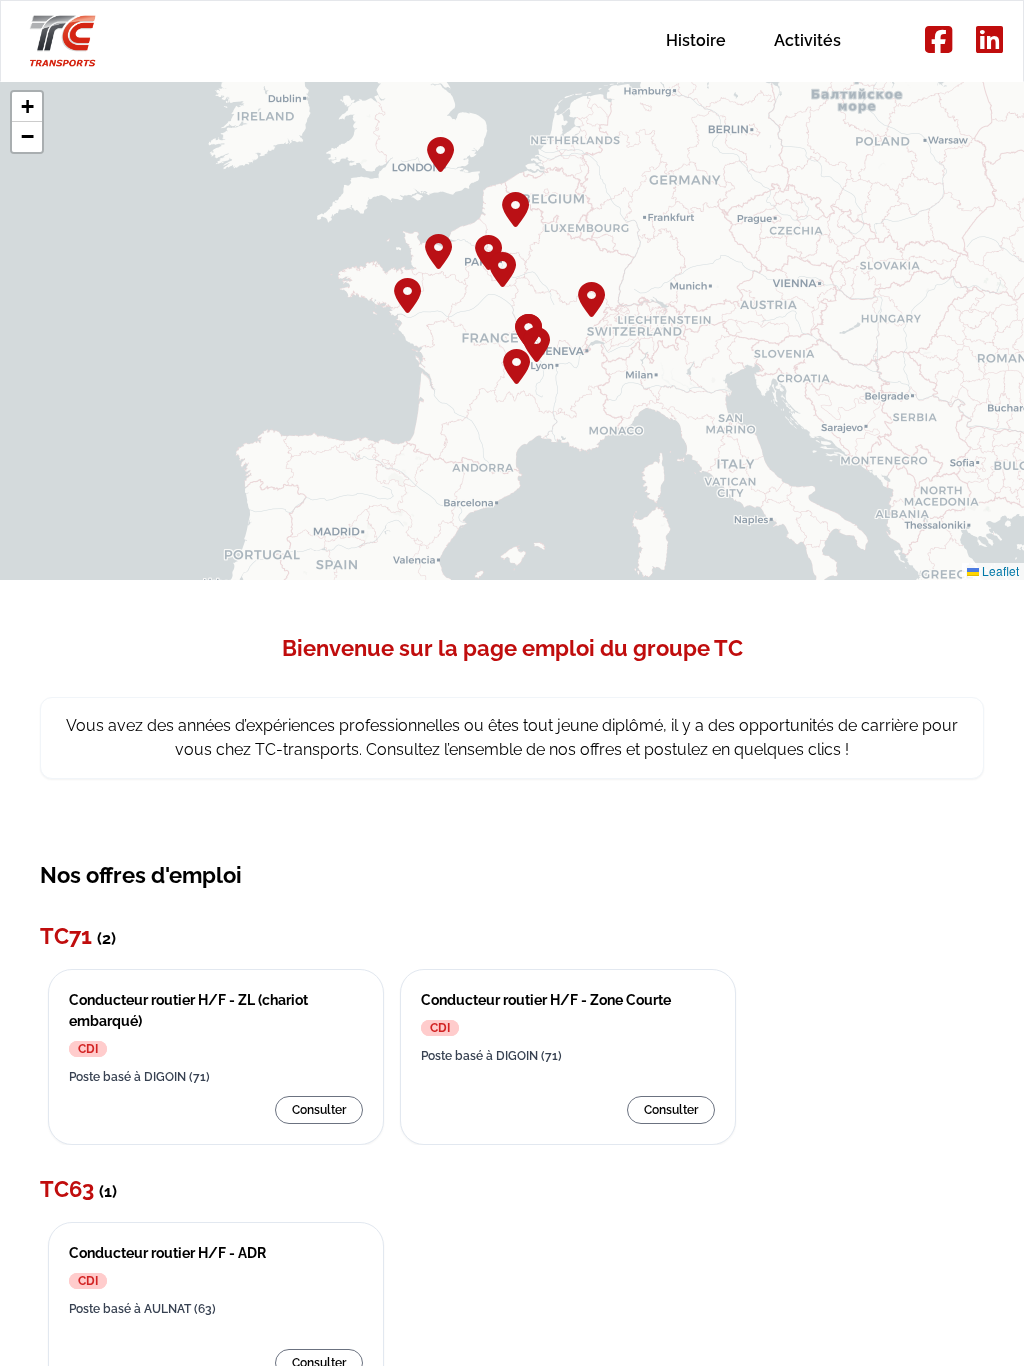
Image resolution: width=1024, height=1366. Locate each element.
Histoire (696, 40)
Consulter (319, 1110)
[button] (517, 207)
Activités (807, 40)
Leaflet (999, 570)
